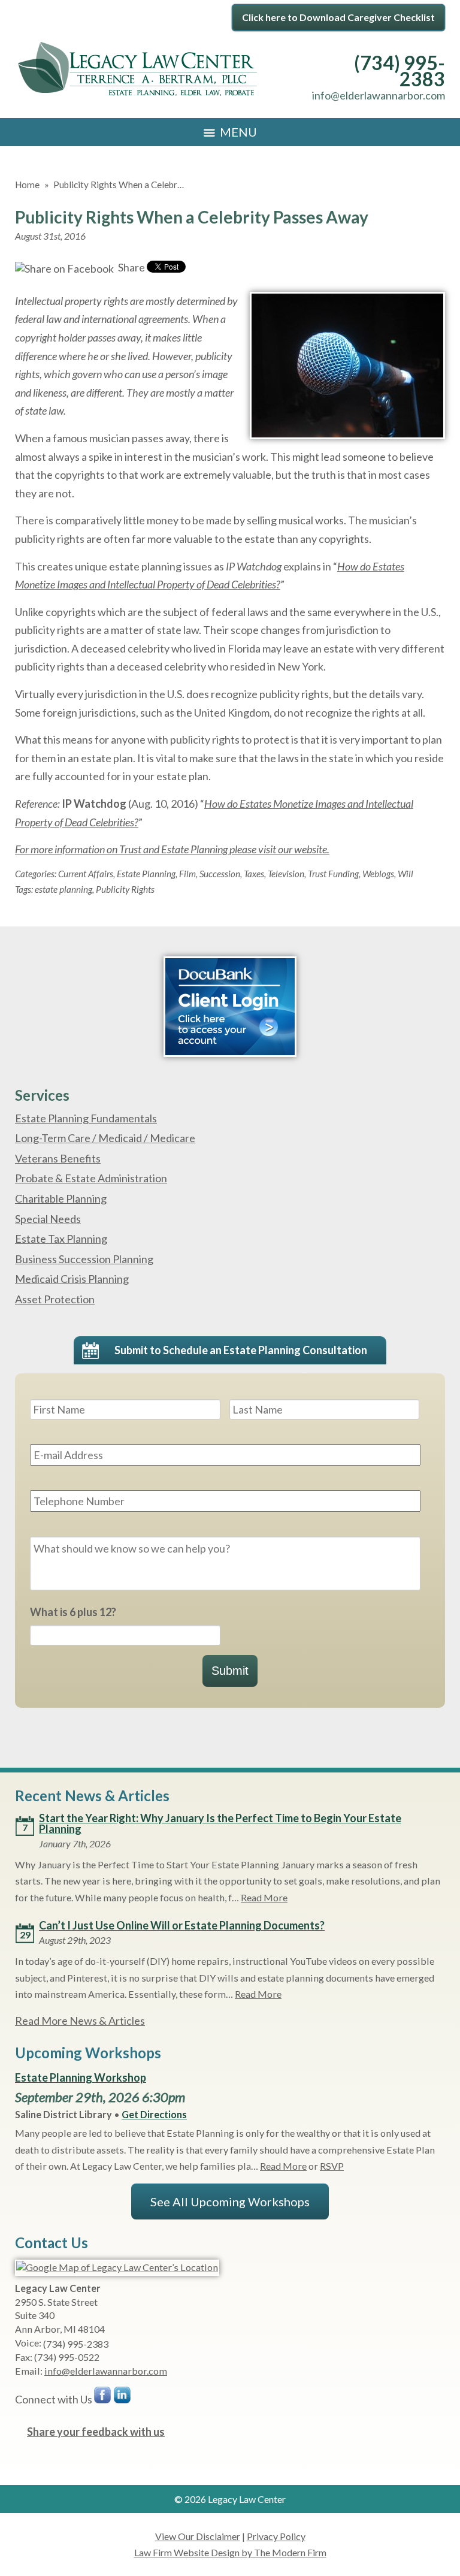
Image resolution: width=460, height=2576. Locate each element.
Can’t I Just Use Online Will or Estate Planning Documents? (182, 1925)
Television (286, 874)
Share (131, 267)
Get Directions (154, 2114)
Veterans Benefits (58, 1158)
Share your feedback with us (96, 2432)
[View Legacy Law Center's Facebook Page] (103, 2398)
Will (405, 874)
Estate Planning (146, 874)
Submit (230, 1671)
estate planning (63, 889)
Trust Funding (333, 874)
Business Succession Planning (84, 1259)
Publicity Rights (125, 889)
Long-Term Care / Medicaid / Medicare (105, 1138)
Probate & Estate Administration (91, 1178)
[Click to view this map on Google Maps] (117, 2267)
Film (187, 874)
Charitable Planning (61, 1198)
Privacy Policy (276, 2536)
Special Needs (48, 1219)
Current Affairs (86, 874)
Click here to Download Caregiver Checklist (338, 17)
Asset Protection (55, 1299)
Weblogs (378, 874)
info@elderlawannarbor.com (379, 95)
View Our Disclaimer (198, 2536)
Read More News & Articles (80, 2021)
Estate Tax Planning (61, 1239)
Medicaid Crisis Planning (72, 1279)
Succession (220, 874)
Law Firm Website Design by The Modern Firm (230, 2552)
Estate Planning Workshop (81, 2077)
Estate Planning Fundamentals (86, 1118)
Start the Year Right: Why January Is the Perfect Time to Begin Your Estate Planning (220, 1823)
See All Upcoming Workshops (230, 2201)
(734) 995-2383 (400, 71)
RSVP (332, 2166)
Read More (264, 1897)
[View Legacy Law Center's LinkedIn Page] (123, 2398)
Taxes (254, 874)
